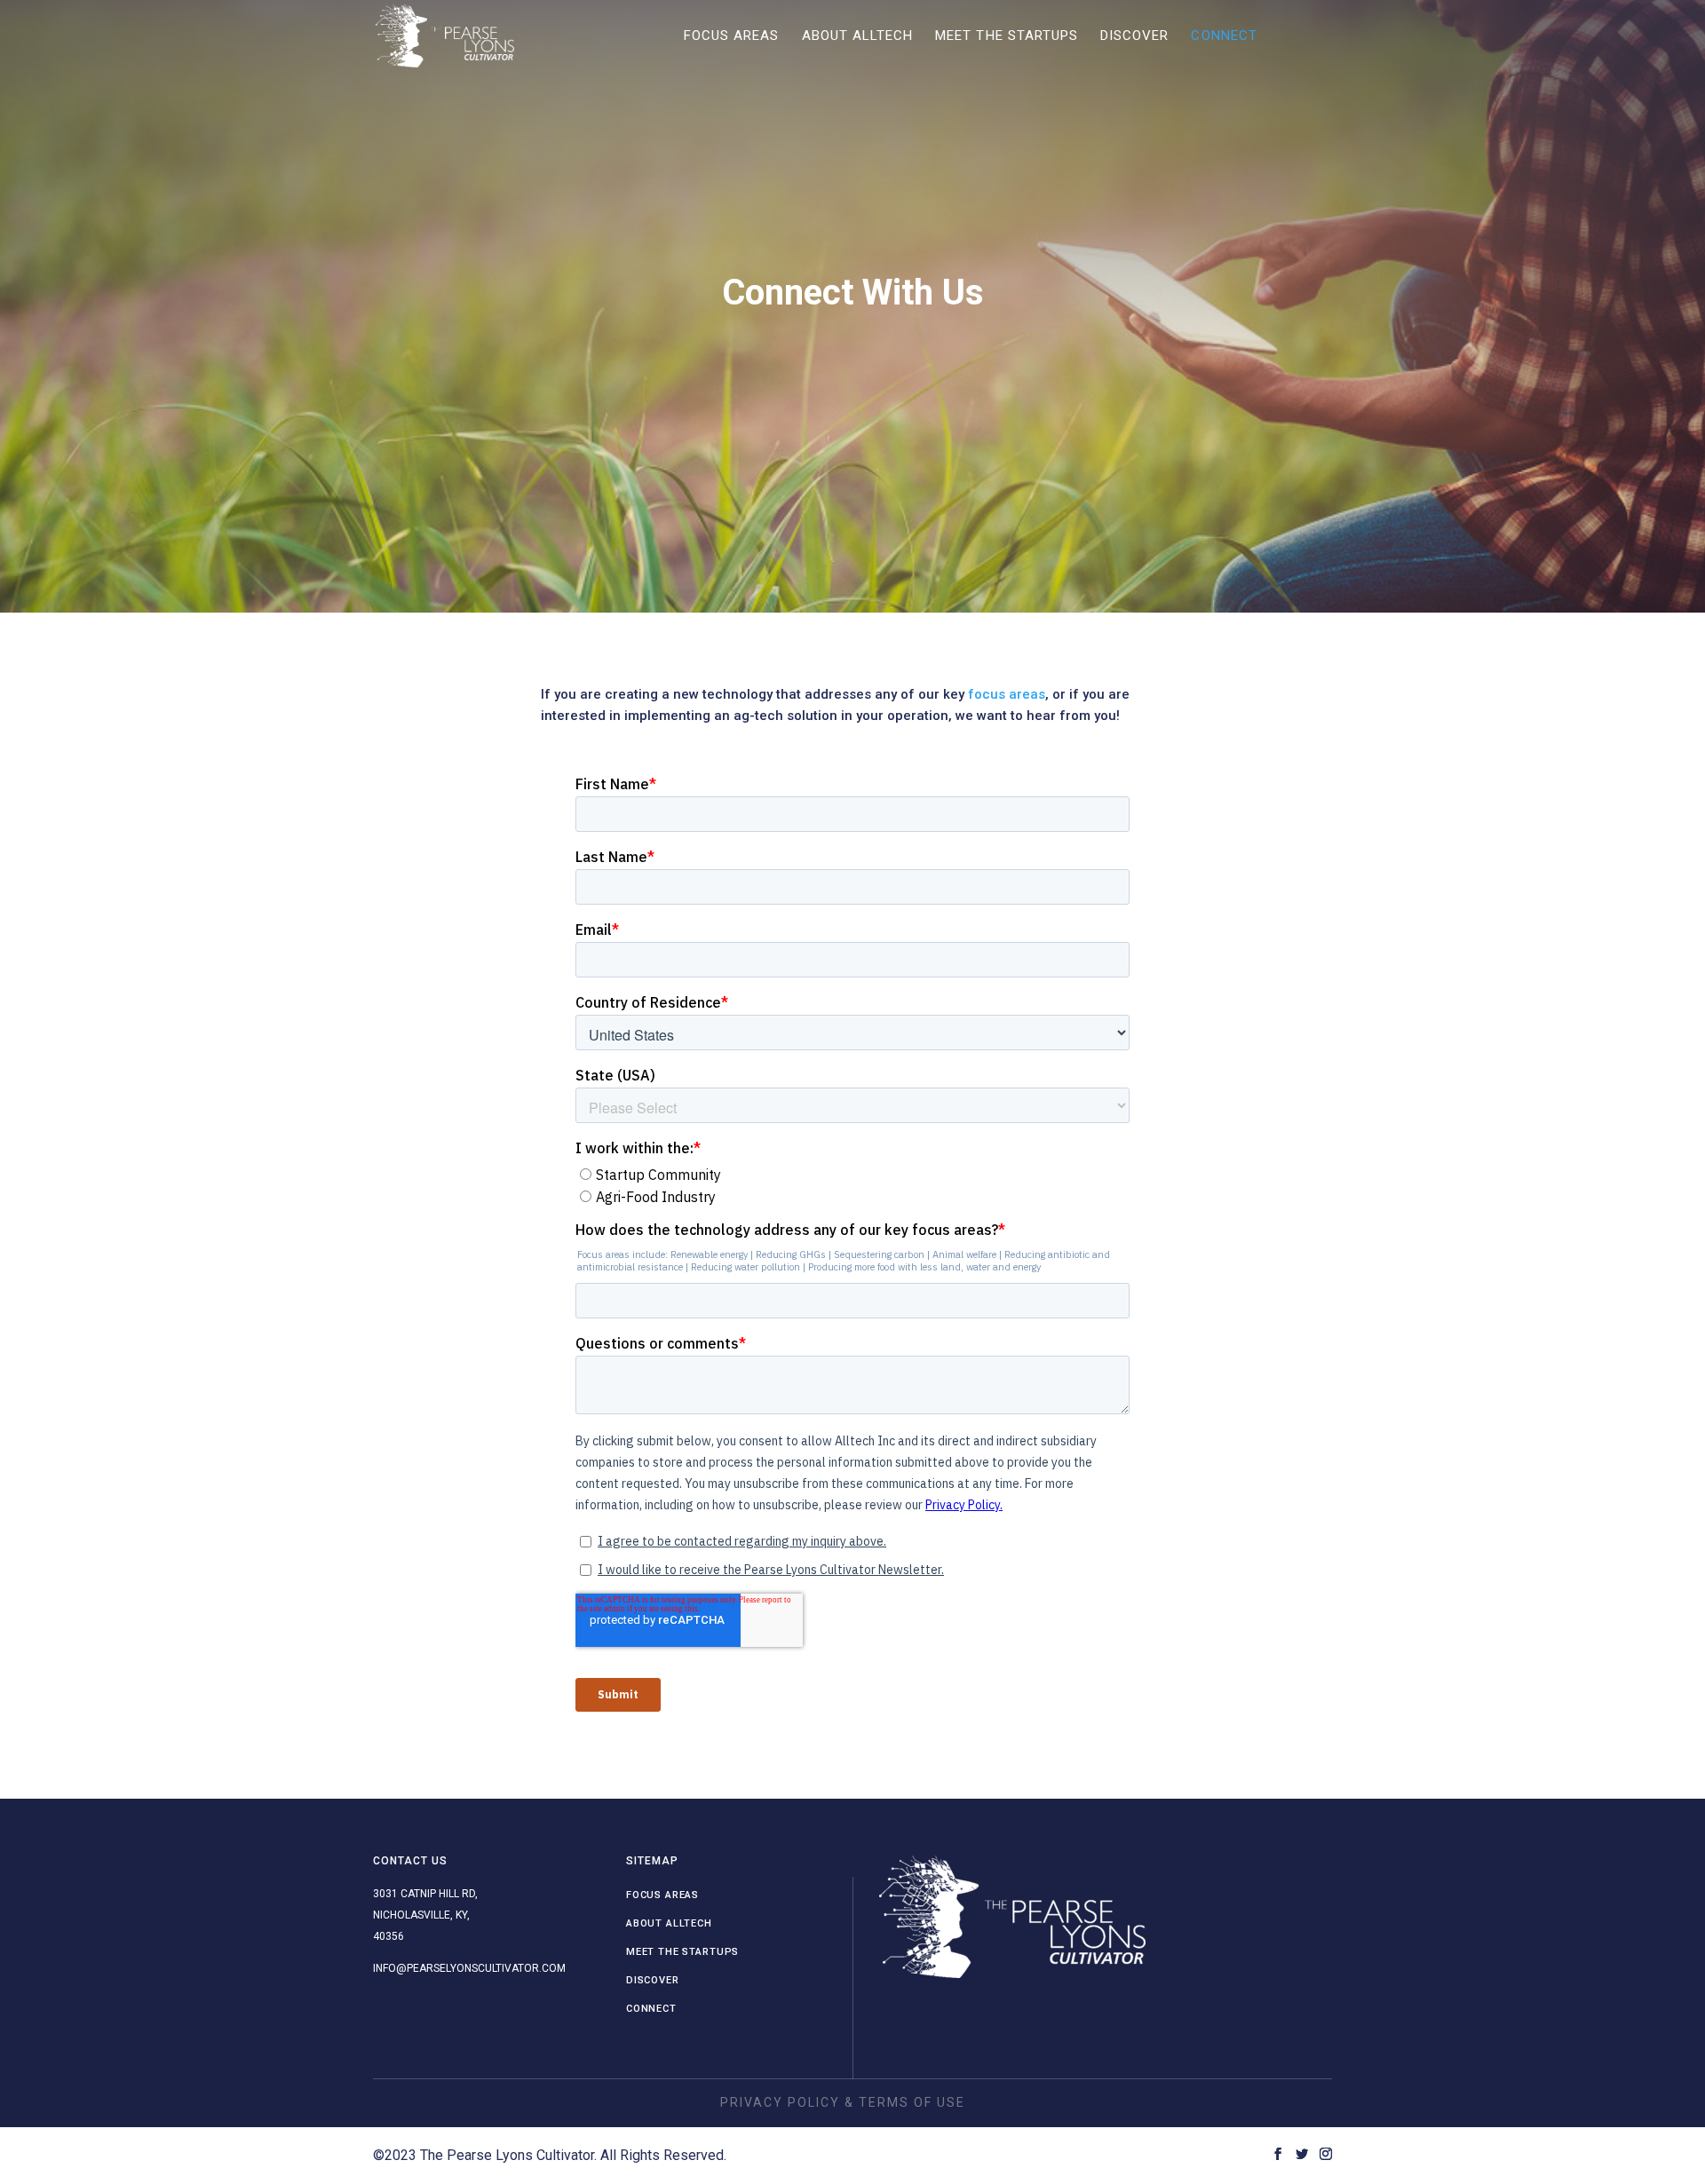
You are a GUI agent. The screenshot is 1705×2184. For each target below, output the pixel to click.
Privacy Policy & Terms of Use (843, 2102)
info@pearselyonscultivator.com (469, 1968)
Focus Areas (732, 36)
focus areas (1007, 694)
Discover (1134, 36)
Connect (1224, 36)
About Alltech (858, 36)
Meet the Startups (1007, 36)
